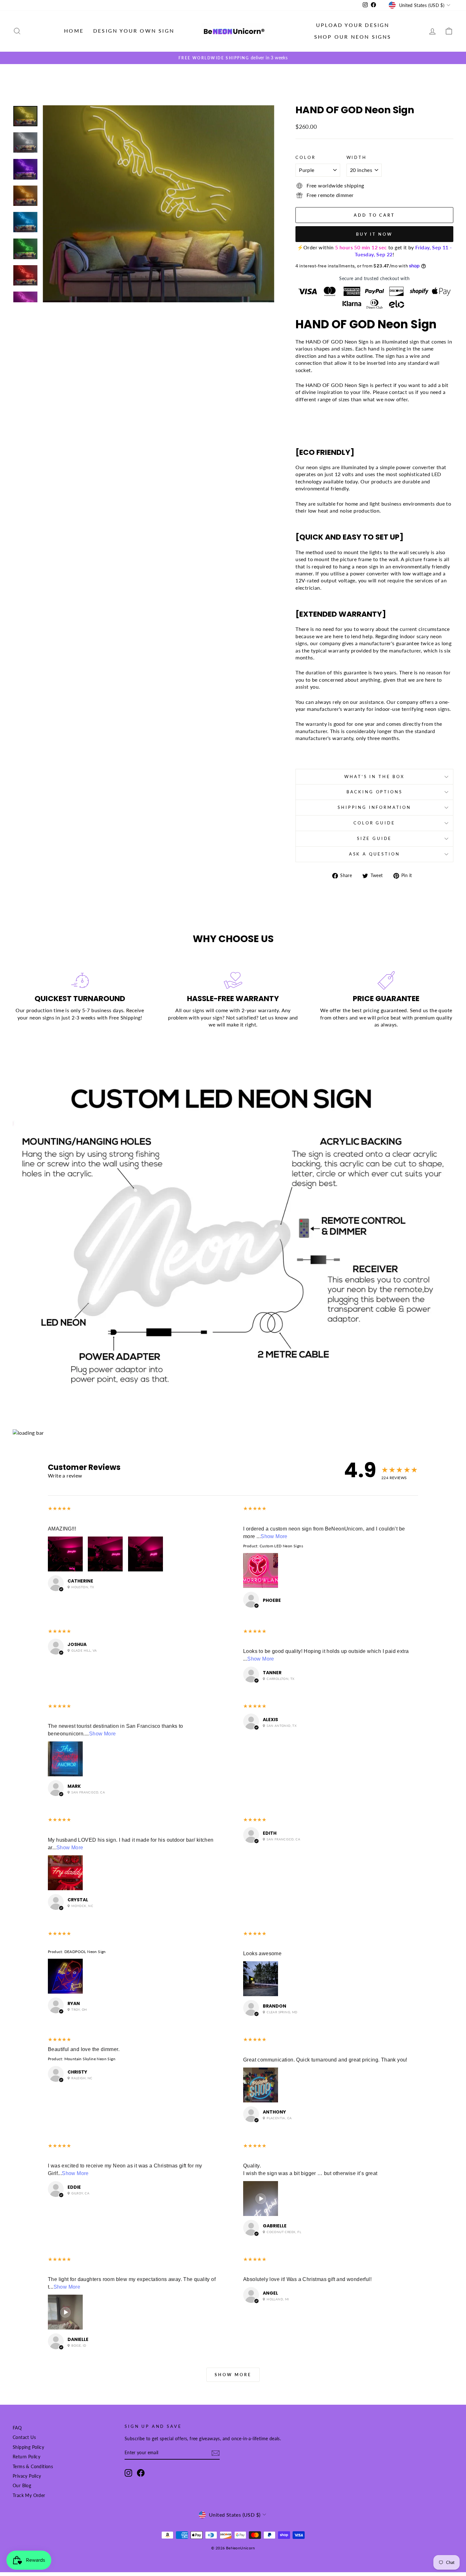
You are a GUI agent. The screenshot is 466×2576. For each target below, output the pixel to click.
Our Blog (22, 2486)
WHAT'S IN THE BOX (374, 777)
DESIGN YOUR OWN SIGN (134, 31)
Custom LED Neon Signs (281, 1546)
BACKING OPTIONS (375, 792)
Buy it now (374, 234)
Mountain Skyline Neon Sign (90, 2059)
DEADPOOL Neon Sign (85, 1952)
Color (305, 157)
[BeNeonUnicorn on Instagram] (128, 2473)
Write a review (65, 1475)
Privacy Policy (27, 2476)
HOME (74, 31)
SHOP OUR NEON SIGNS (353, 37)
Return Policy (26, 2457)
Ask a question (375, 854)
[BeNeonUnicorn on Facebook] (141, 2473)
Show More (274, 1536)
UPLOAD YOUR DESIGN (353, 25)
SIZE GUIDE (374, 838)
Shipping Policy (28, 2447)
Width (357, 157)
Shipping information (374, 807)
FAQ (17, 2428)
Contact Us (24, 2437)
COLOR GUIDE (374, 823)
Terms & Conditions (33, 2467)
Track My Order (29, 2495)
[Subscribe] (216, 2453)
